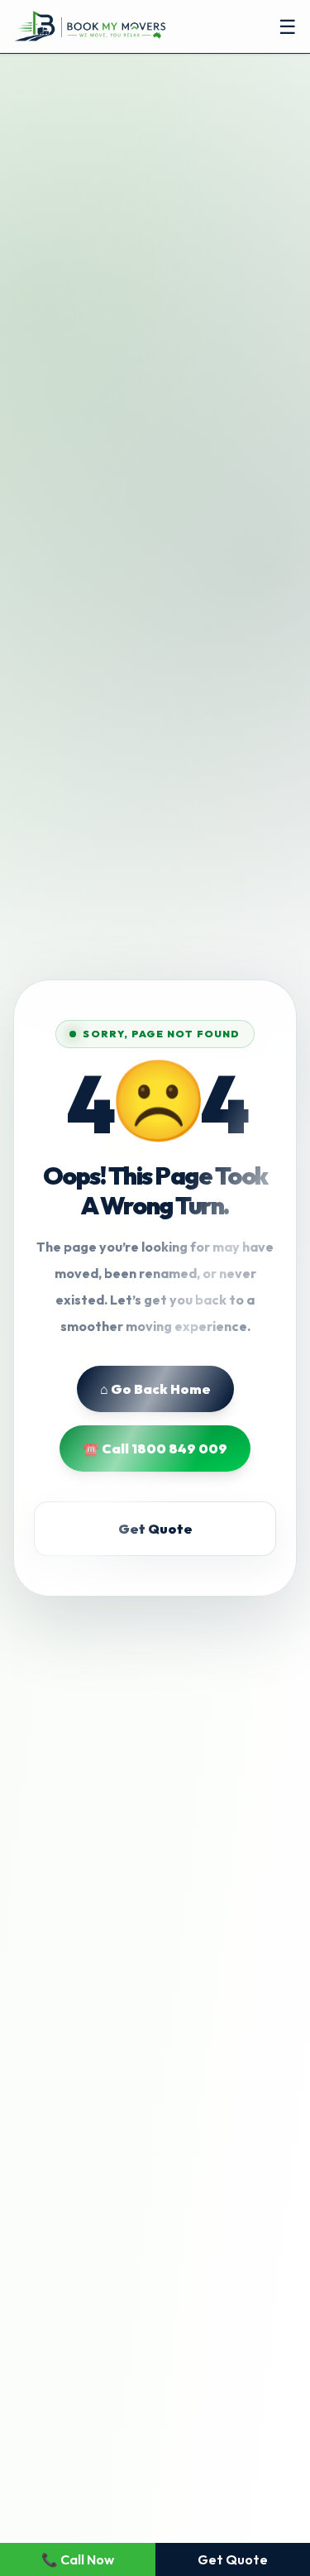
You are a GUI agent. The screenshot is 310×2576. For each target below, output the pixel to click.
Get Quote (155, 1529)
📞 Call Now (78, 2559)
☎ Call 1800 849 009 (155, 1448)
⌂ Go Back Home (155, 1389)
